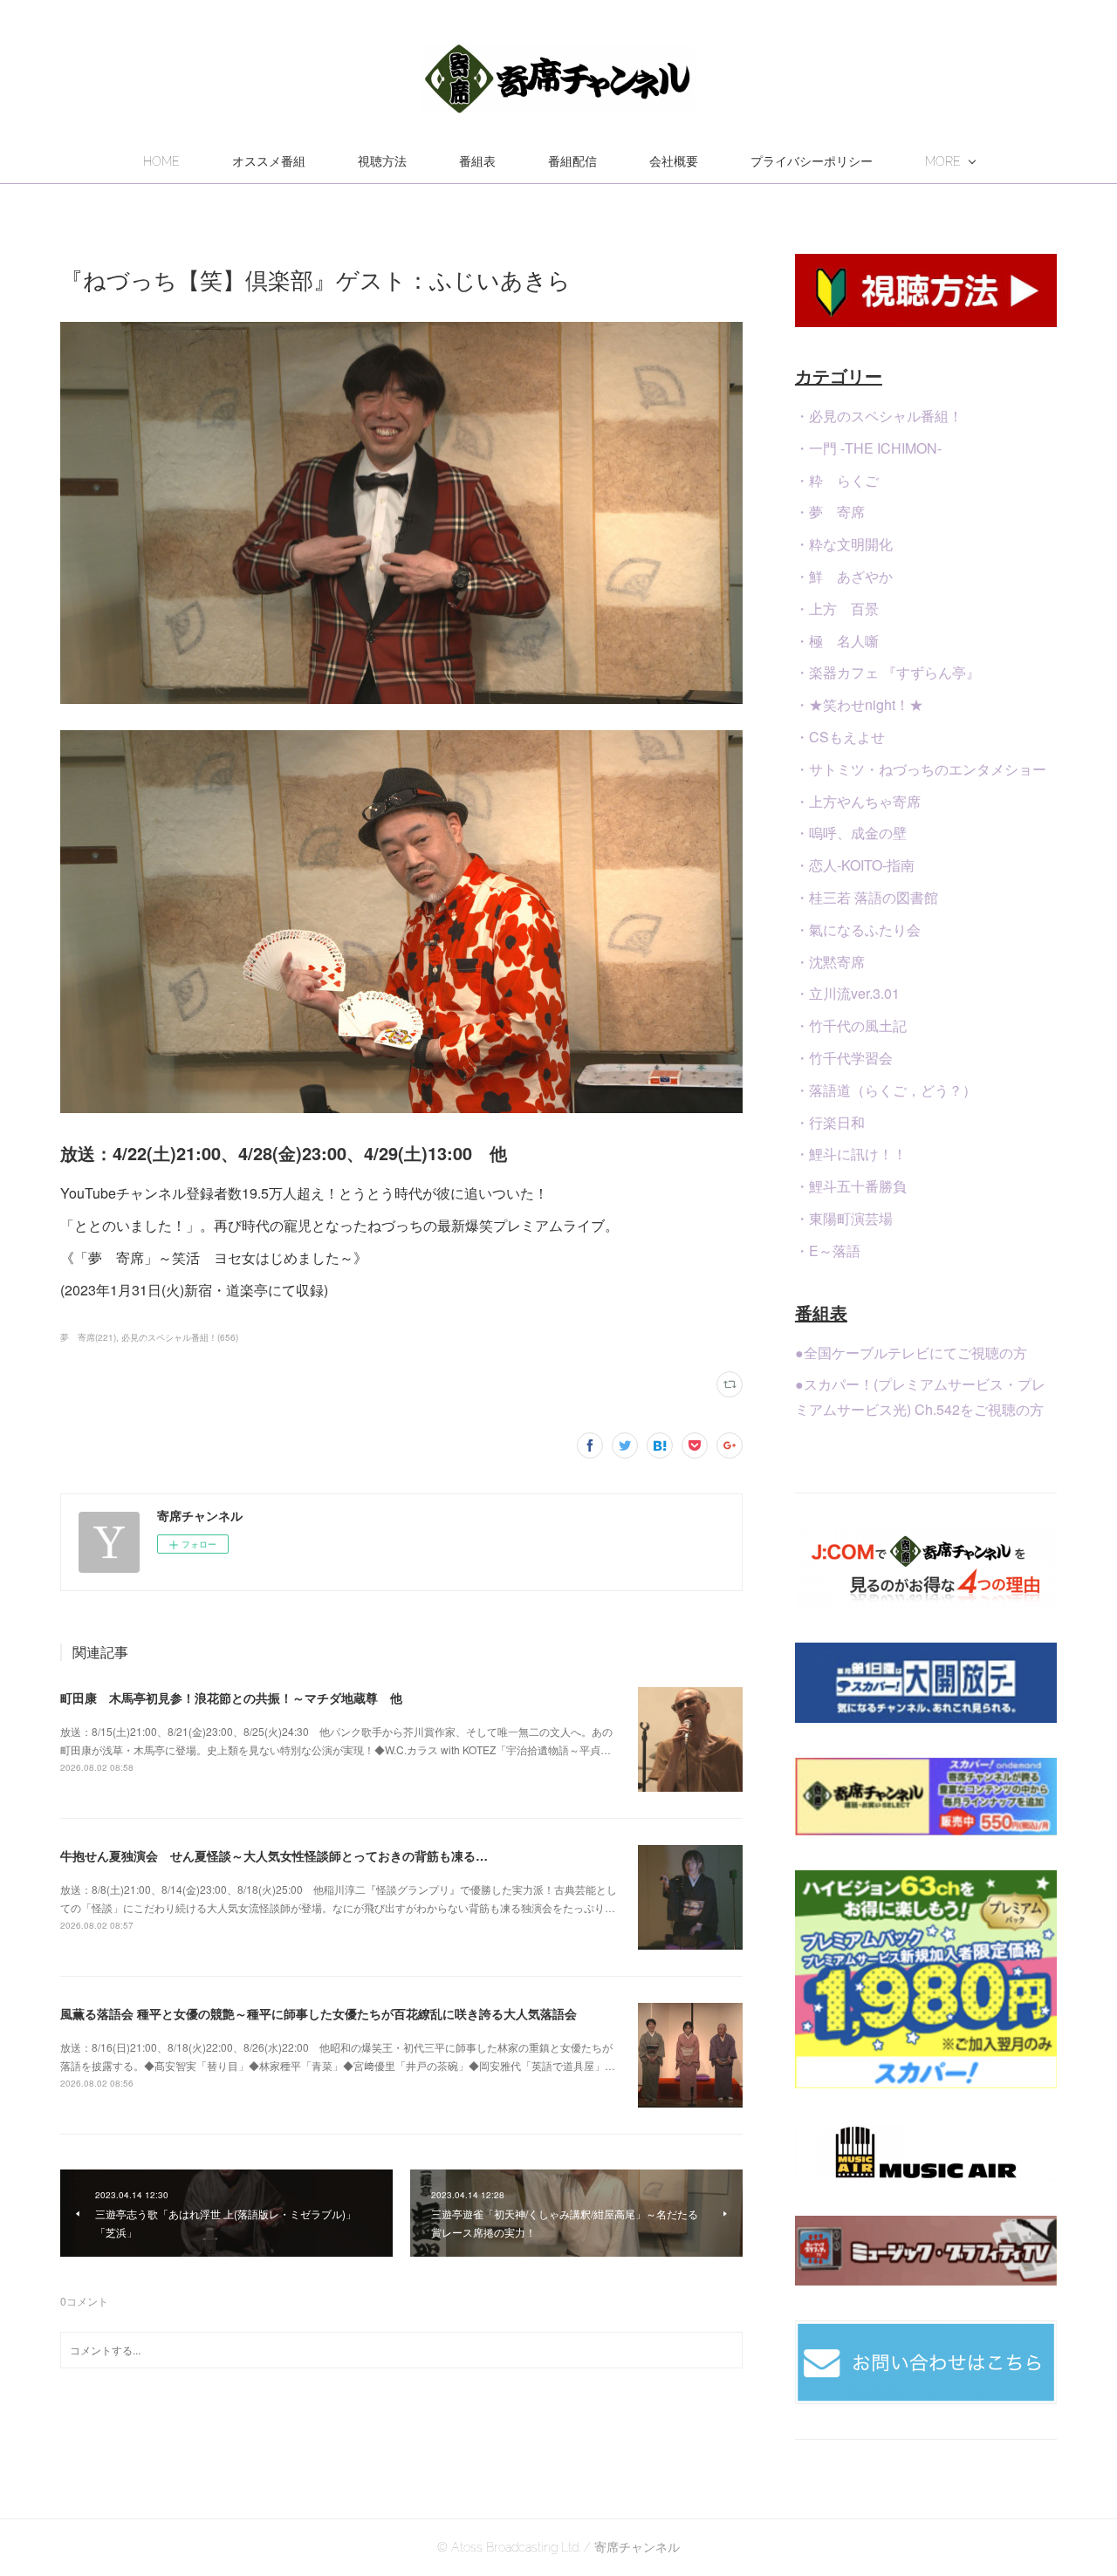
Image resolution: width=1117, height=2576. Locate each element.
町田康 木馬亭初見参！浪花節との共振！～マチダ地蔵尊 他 (231, 1698)
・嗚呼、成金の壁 (851, 833)
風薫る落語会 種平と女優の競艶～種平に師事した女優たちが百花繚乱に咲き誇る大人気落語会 (319, 2013)
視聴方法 (382, 161)
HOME (161, 161)
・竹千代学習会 (844, 1058)
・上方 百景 (837, 608)
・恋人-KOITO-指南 (855, 865)
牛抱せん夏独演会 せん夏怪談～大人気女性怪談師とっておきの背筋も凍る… (274, 1855)
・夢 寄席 (830, 512)
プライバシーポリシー (812, 161)
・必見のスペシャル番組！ (879, 416)
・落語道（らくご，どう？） (886, 1090)
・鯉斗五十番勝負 (851, 1186)
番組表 (477, 161)
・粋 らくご (837, 480)
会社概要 (674, 161)
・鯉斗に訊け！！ (851, 1154)
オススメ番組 (269, 161)
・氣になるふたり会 (858, 929)
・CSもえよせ (840, 737)
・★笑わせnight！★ (859, 704)
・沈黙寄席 (830, 962)
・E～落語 (828, 1250)
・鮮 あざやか (844, 576)
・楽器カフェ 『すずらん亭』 (887, 672)
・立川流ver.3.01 (847, 993)
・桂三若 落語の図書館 (867, 897)
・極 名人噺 (837, 641)
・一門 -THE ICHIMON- (868, 448)
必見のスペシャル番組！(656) (180, 1337)
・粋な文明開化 (844, 544)
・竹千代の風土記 (851, 1025)
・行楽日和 (830, 1122)
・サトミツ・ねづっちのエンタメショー (921, 769)
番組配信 (572, 161)
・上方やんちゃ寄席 (858, 801)
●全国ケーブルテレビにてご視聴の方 (911, 1353)
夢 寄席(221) (88, 1337)
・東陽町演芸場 (844, 1218)
